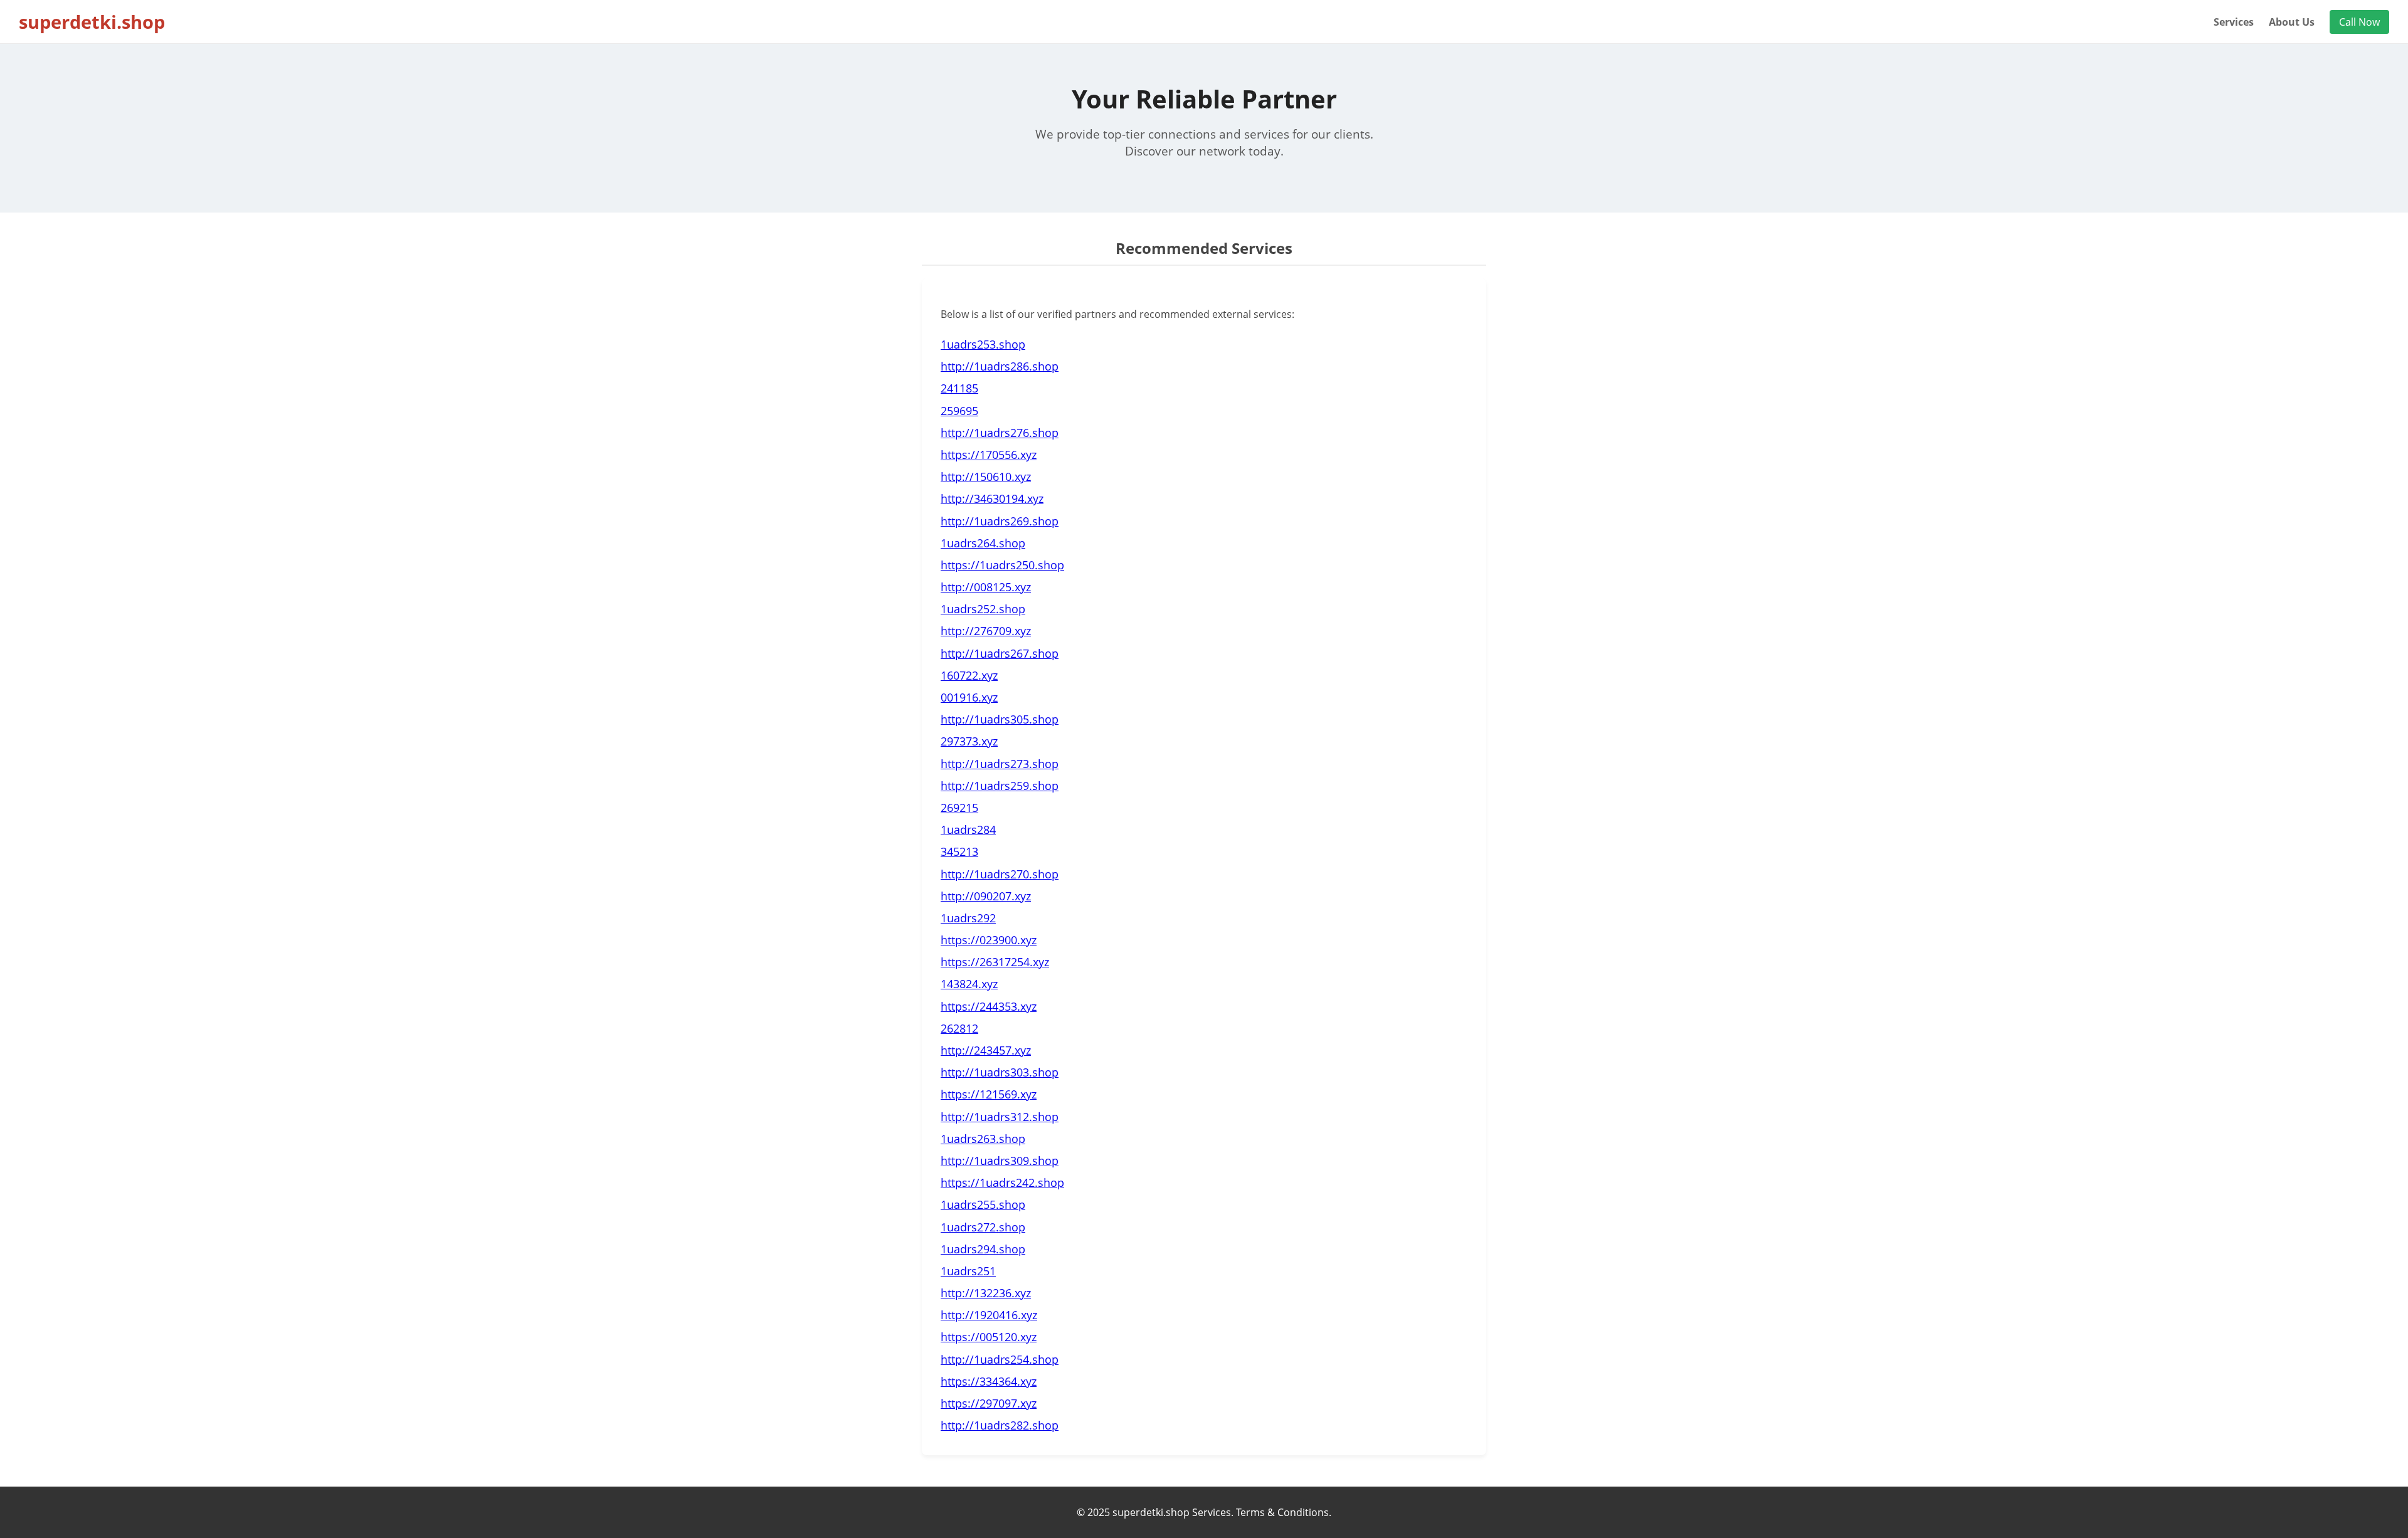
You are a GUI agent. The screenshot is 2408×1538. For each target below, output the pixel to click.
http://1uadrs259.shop (1000, 786)
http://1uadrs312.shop (1000, 1117)
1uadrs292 (968, 918)
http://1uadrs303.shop (1000, 1072)
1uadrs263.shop (983, 1139)
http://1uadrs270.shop (1000, 874)
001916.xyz (969, 697)
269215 (959, 808)
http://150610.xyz (986, 477)
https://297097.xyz (989, 1403)
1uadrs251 (968, 1271)
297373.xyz (969, 741)
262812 (959, 1028)
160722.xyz (969, 675)
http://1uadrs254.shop (1000, 1359)
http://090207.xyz (986, 896)
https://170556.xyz (989, 455)
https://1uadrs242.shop (1002, 1182)
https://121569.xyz (989, 1094)
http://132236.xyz (986, 1293)
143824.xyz (969, 984)
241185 (959, 388)
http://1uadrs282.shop (1000, 1425)
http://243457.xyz (986, 1050)
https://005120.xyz (989, 1337)
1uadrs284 (968, 830)
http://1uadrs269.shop (1000, 521)
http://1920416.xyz (989, 1315)
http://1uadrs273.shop (1000, 764)
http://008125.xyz (986, 587)
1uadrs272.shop (983, 1227)
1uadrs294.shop (983, 1249)
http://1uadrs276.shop (1000, 433)
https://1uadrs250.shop (1002, 565)
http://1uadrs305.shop (1000, 719)
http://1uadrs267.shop (1000, 653)
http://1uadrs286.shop (1000, 366)
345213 (959, 851)
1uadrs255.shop (983, 1204)
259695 (959, 411)
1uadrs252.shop (983, 609)
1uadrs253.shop (983, 344)
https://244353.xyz (989, 1006)
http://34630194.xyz (992, 498)
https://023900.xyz (989, 940)
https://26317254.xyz (995, 962)
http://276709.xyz (986, 631)
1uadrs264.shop (983, 543)
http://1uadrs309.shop (1000, 1161)
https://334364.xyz (989, 1381)
